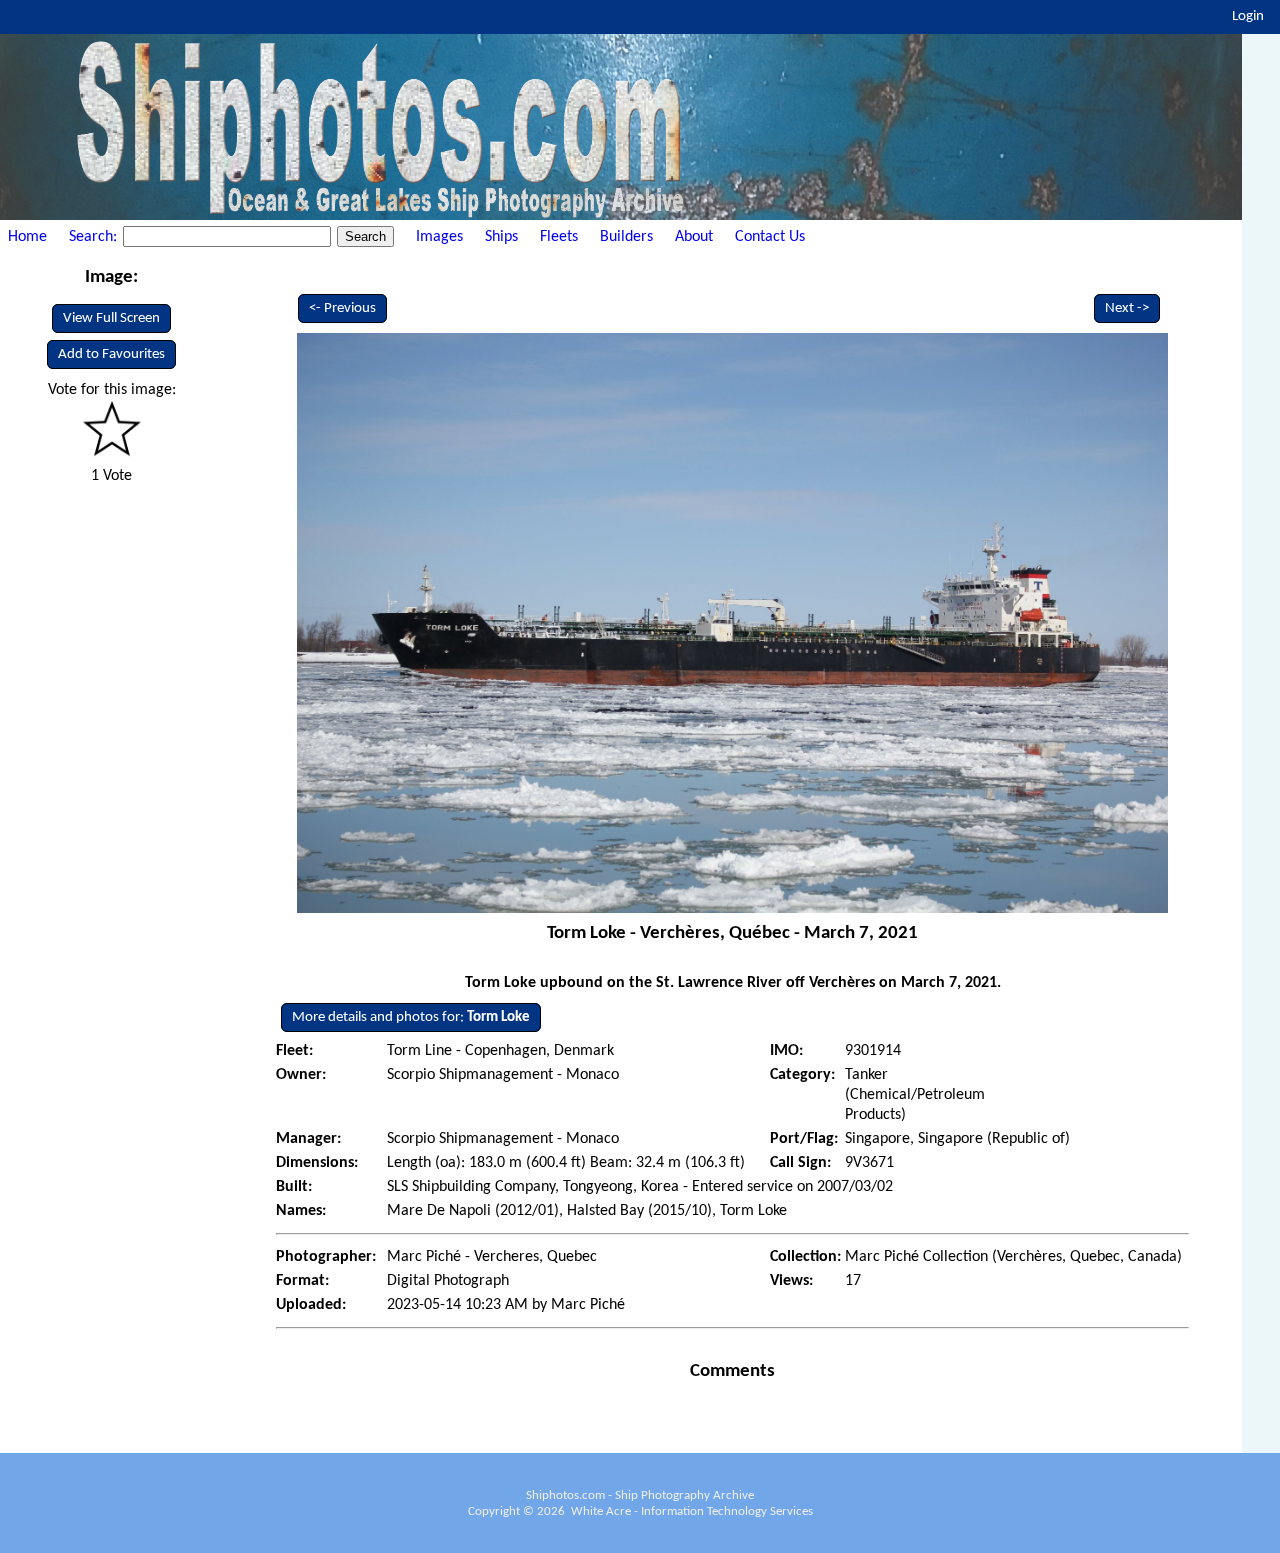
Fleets (559, 237)
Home (27, 237)
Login (1248, 16)
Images (439, 237)
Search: (95, 237)
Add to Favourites (111, 354)
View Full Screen (111, 318)
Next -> (1127, 308)
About (694, 237)
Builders (626, 237)
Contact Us (770, 237)
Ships (501, 237)
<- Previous (342, 308)
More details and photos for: (411, 1017)
